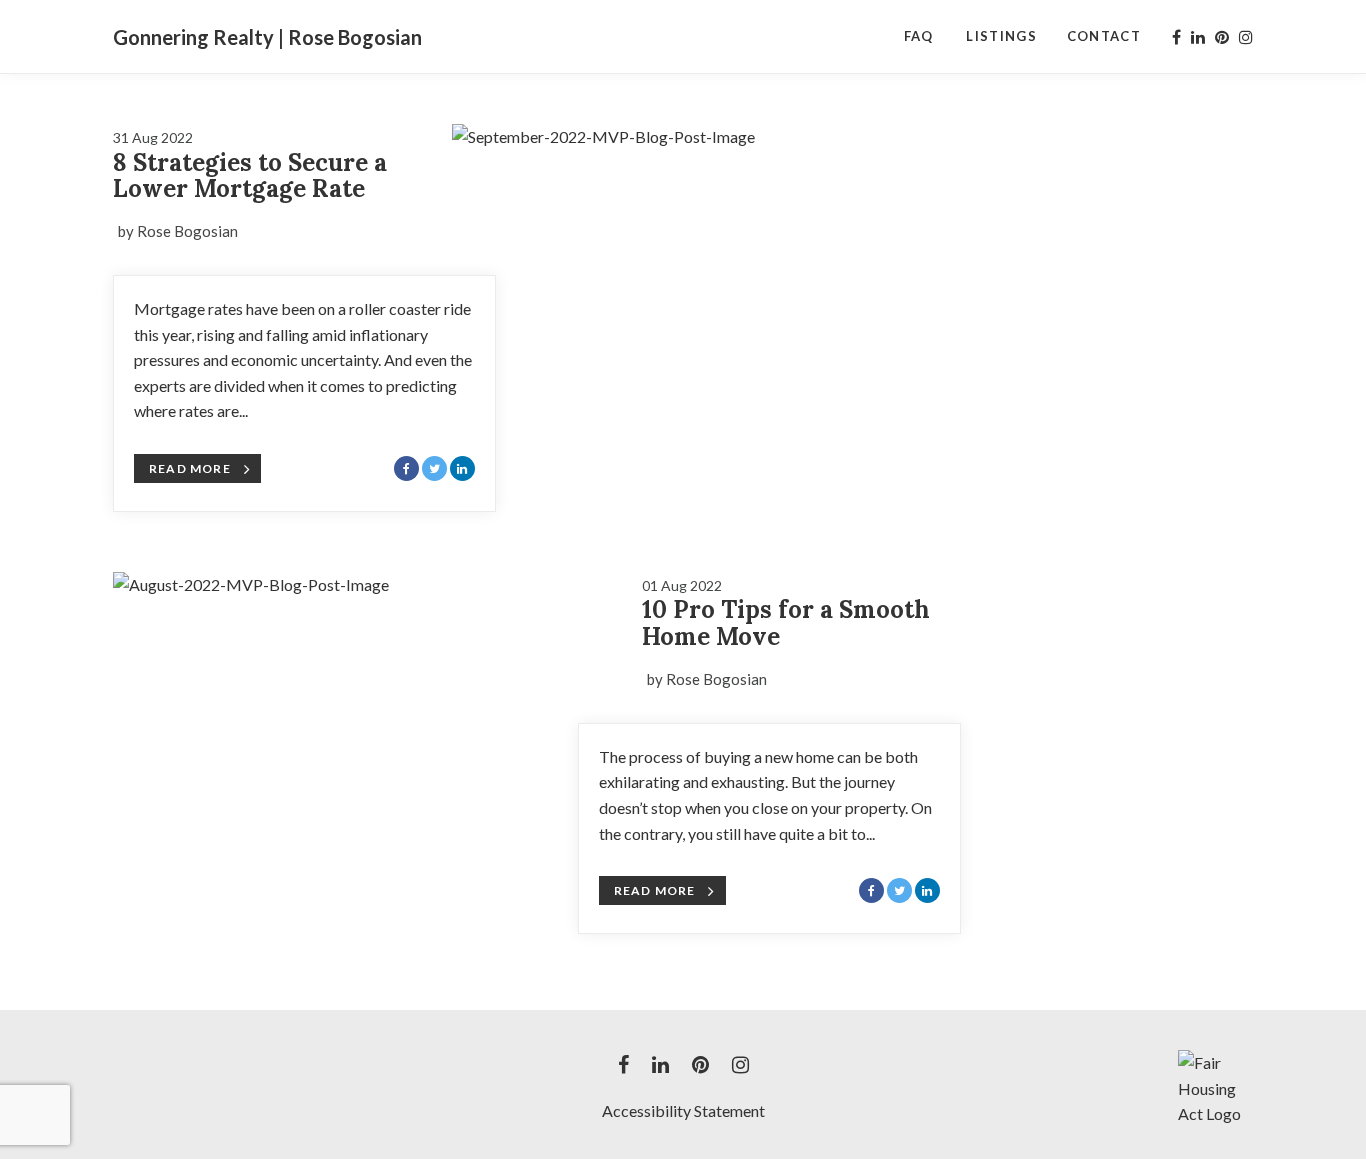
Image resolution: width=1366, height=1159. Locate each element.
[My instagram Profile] (1246, 37)
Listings (1001, 36)
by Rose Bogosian (178, 231)
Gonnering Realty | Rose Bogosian (267, 37)
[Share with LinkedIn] (462, 468)
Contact (1104, 36)
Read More (190, 468)
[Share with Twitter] (434, 468)
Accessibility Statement (683, 1110)
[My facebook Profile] (1176, 37)
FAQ (919, 36)
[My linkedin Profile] (1198, 37)
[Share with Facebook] (406, 468)
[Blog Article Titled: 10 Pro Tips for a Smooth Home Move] (367, 705)
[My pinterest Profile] (1222, 37)
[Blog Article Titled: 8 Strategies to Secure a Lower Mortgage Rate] (706, 257)
